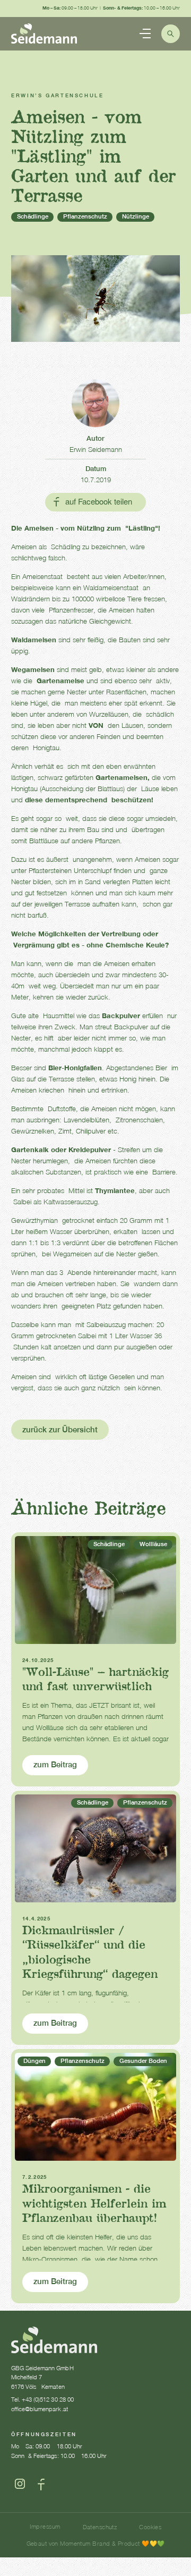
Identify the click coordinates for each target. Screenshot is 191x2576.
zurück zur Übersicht (60, 1429)
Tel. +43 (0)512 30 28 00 (42, 2399)
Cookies (150, 2527)
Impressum (45, 2526)
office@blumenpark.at (40, 2409)
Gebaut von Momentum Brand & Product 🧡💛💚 (96, 2543)
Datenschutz (100, 2527)
